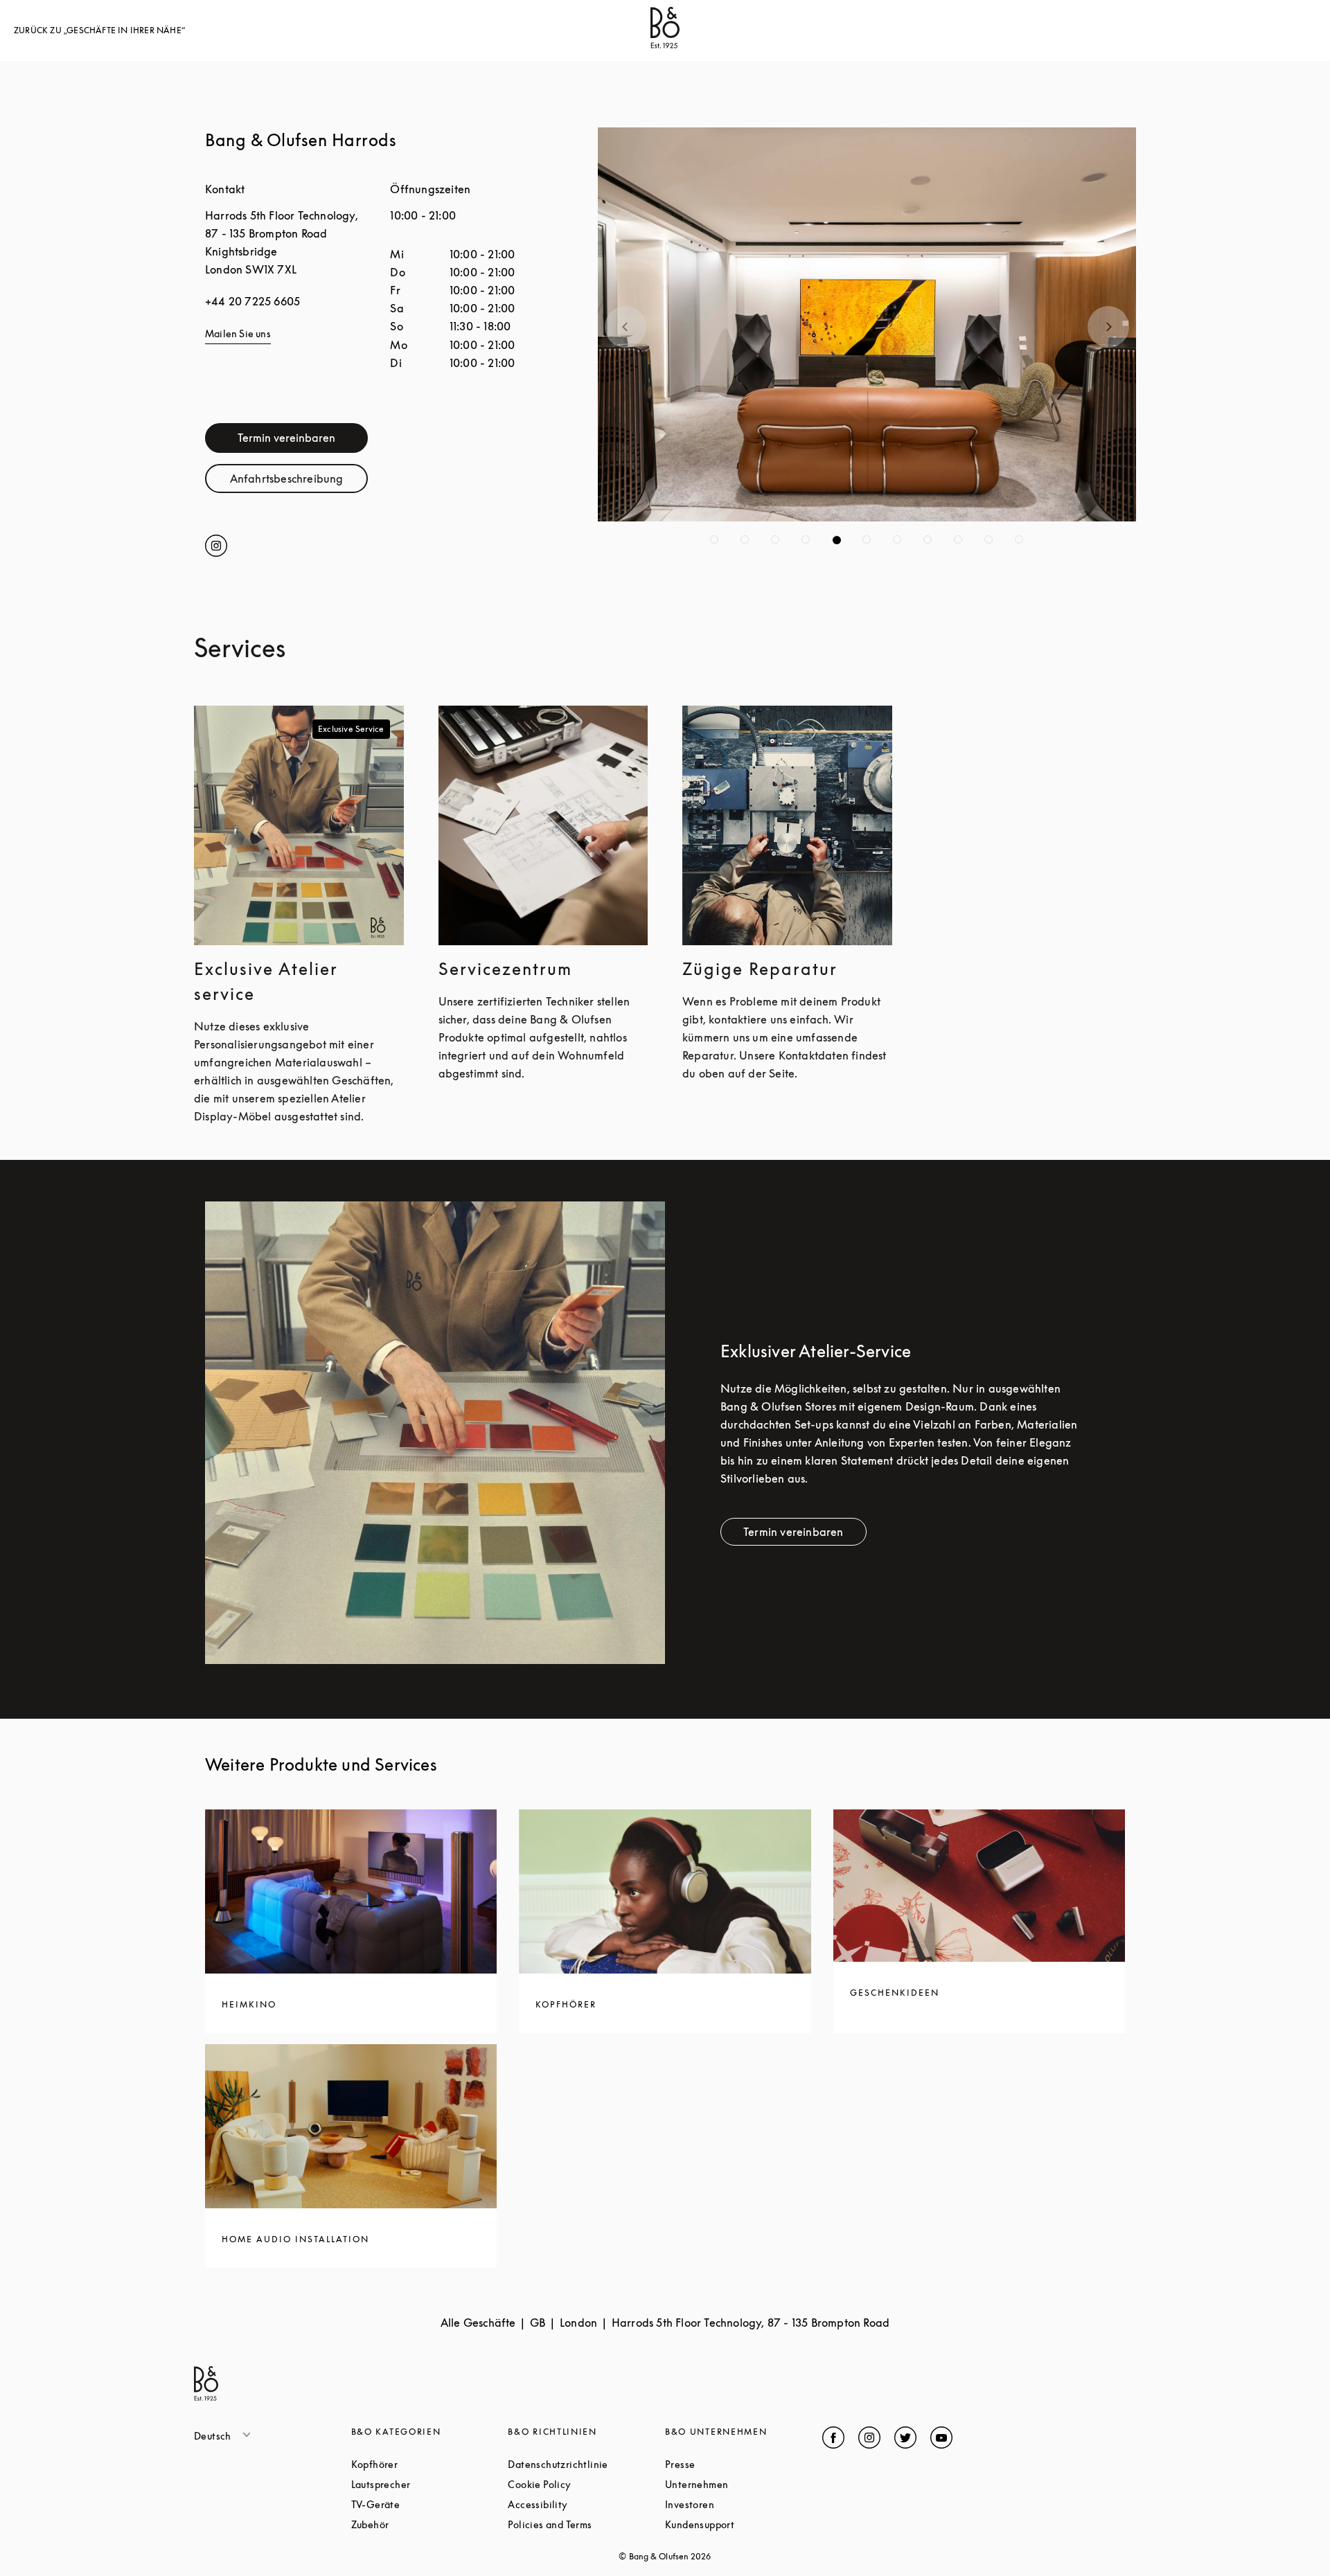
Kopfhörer (427, 2464)
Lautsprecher (430, 2484)
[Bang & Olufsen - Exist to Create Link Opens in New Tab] (665, 44)
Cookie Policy (586, 2484)
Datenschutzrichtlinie (586, 2464)
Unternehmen (744, 2484)
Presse (733, 2464)
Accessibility (586, 2504)
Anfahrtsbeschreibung (299, 482)
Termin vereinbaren (286, 438)
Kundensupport (744, 2524)
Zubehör (423, 2524)
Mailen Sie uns (238, 333)
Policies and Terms (586, 2524)
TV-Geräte (428, 2504)
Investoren (742, 2504)
